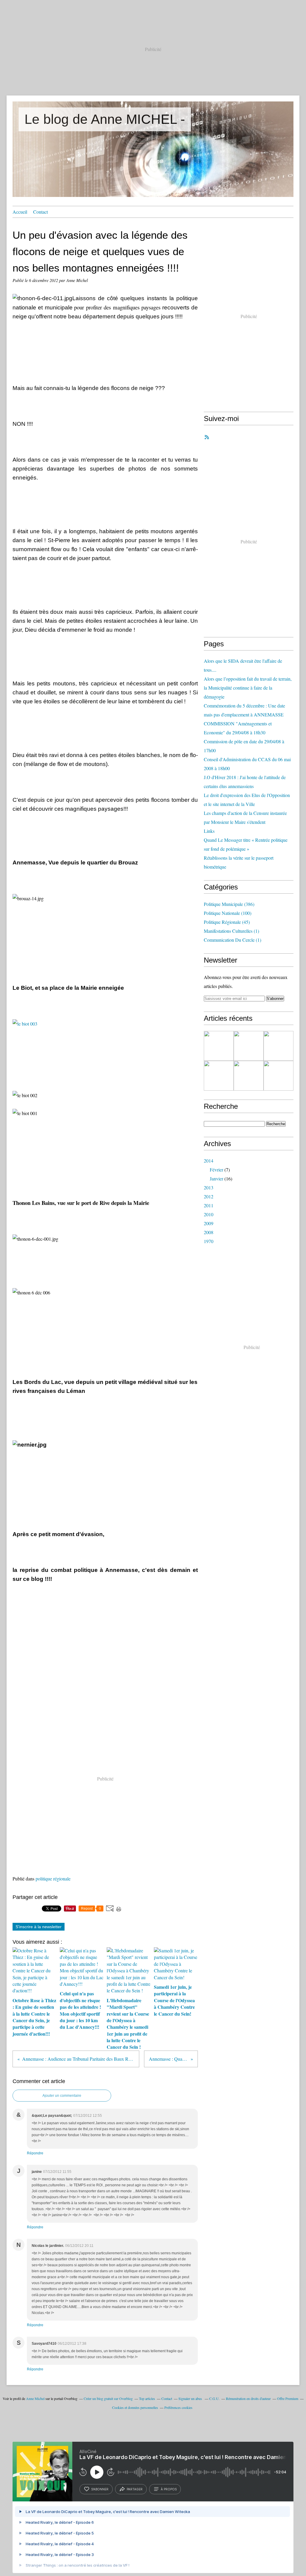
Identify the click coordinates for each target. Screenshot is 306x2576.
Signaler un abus (191, 2398)
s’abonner (100, 2489)
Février (217, 1170)
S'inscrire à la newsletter (39, 1927)
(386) (229, 904)
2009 (209, 1223)
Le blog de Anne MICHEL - (105, 119)
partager (135, 2489)
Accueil (20, 212)
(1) (231, 931)
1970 (209, 1241)
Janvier (217, 1178)
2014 (209, 1161)
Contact (40, 212)
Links (209, 831)
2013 (209, 1187)
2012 (209, 1196)
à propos (169, 2489)
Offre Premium (288, 2398)
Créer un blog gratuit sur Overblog (108, 2398)
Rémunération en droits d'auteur (248, 2398)
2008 (209, 1232)
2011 (209, 1205)
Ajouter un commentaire (62, 2096)
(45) (227, 922)
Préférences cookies (178, 2407)
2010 (209, 1214)
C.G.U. (214, 2398)
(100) (228, 913)
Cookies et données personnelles (135, 2407)
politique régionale (53, 1879)
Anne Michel (35, 2398)
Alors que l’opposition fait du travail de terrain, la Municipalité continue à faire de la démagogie (248, 688)
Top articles (147, 2398)
